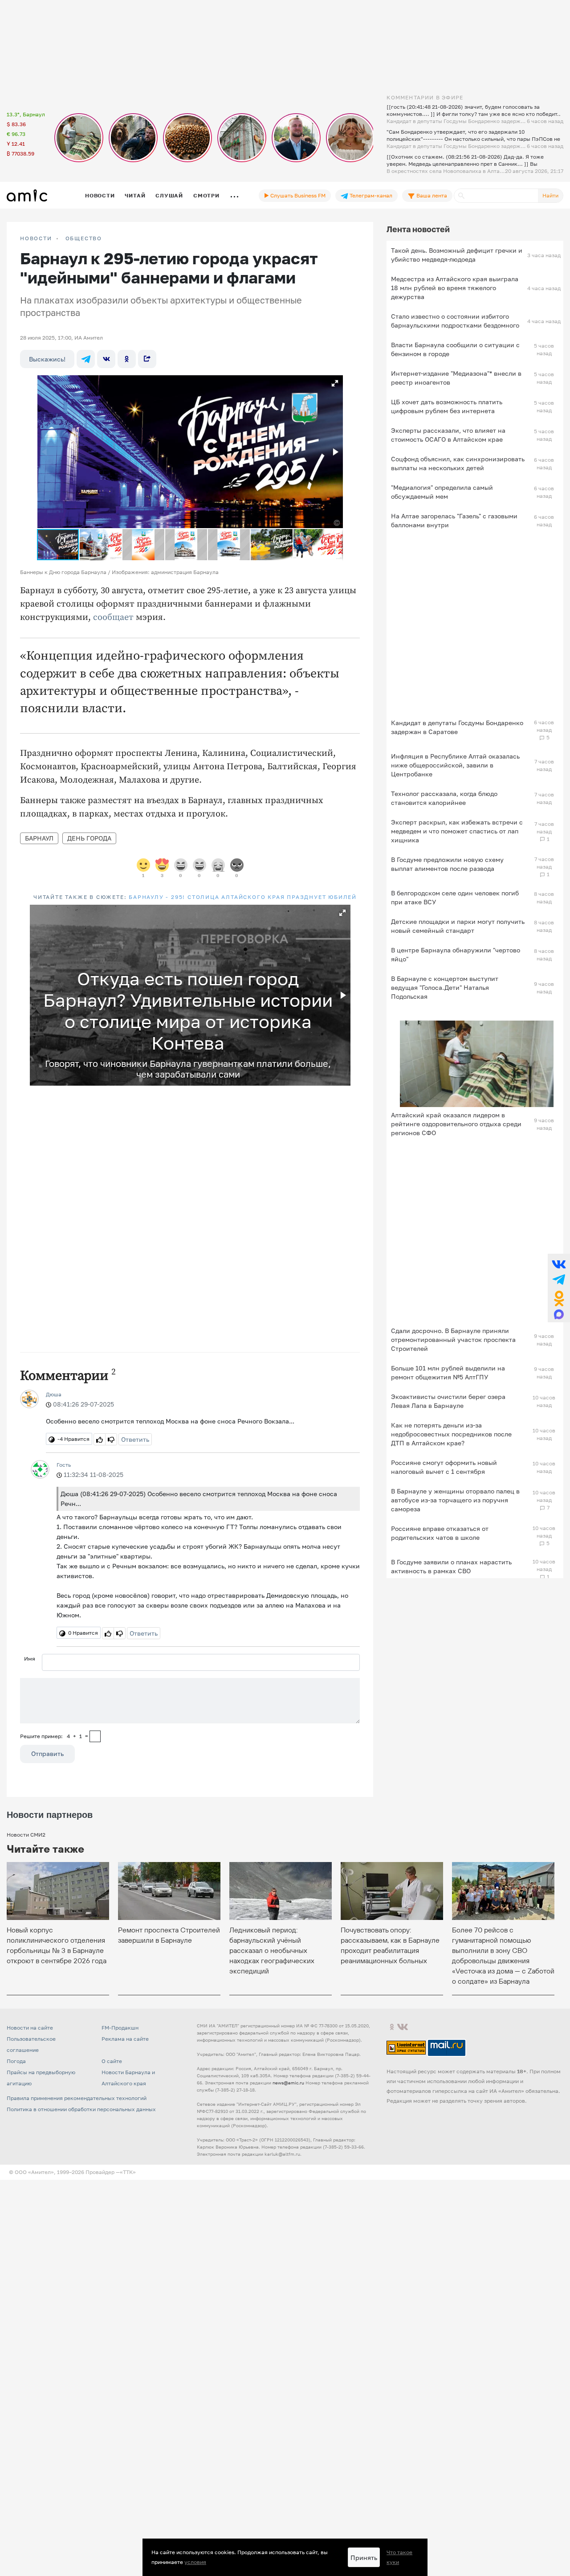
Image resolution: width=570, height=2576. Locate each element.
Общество (84, 238)
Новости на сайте (30, 2028)
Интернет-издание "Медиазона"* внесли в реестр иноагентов (456, 378)
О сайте (112, 2061)
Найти (550, 195)
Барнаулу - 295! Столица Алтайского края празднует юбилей (243, 897)
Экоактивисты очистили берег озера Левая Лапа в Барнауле (448, 1401)
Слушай (169, 195)
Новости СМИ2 (26, 1835)
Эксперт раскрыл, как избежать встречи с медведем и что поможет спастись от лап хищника (457, 831)
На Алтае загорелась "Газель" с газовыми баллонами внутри (454, 520)
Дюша (54, 1394)
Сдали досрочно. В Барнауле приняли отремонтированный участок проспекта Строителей (453, 1339)
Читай (135, 195)
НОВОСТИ (36, 238)
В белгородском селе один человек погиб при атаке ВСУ (455, 897)
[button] (335, 383)
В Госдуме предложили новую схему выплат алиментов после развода (447, 864)
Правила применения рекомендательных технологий (77, 2098)
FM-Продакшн (120, 2028)
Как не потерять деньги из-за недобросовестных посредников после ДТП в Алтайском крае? (451, 1434)
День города (89, 838)
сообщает (113, 617)
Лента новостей (418, 229)
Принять (364, 2558)
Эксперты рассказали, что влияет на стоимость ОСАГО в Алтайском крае (448, 435)
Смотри (206, 195)
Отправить (47, 1754)
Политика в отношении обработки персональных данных (81, 2109)
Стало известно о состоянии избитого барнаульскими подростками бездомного (455, 321)
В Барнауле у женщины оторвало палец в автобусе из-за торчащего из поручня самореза (455, 1500)
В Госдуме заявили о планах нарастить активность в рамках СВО (451, 1566)
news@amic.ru (288, 2083)
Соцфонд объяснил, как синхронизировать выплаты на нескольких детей (458, 463)
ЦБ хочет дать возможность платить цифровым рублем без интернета (447, 406)
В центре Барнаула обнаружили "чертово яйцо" (456, 954)
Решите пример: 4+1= (54, 1736)
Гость (64, 1465)
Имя (30, 1659)
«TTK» (128, 2172)
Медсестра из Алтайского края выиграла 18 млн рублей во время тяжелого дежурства (455, 288)
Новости (100, 195)
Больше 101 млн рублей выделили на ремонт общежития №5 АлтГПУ (448, 1372)
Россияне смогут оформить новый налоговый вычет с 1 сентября (444, 1467)
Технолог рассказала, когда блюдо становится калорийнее (444, 798)
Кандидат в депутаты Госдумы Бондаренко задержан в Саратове (457, 727)
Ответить (135, 1439)
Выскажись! (47, 359)
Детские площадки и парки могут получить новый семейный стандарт (458, 926)
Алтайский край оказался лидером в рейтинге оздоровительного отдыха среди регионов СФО (456, 1124)
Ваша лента (431, 195)
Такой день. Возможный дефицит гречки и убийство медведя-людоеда (457, 255)
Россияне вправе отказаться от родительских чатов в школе (440, 1533)
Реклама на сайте (125, 2039)
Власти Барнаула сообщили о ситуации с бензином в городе (455, 349)
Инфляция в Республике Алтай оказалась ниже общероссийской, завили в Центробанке (455, 765)
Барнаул (39, 838)
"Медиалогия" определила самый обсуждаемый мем (442, 492)
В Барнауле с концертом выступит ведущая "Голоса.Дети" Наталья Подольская (445, 987)
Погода (16, 2061)
